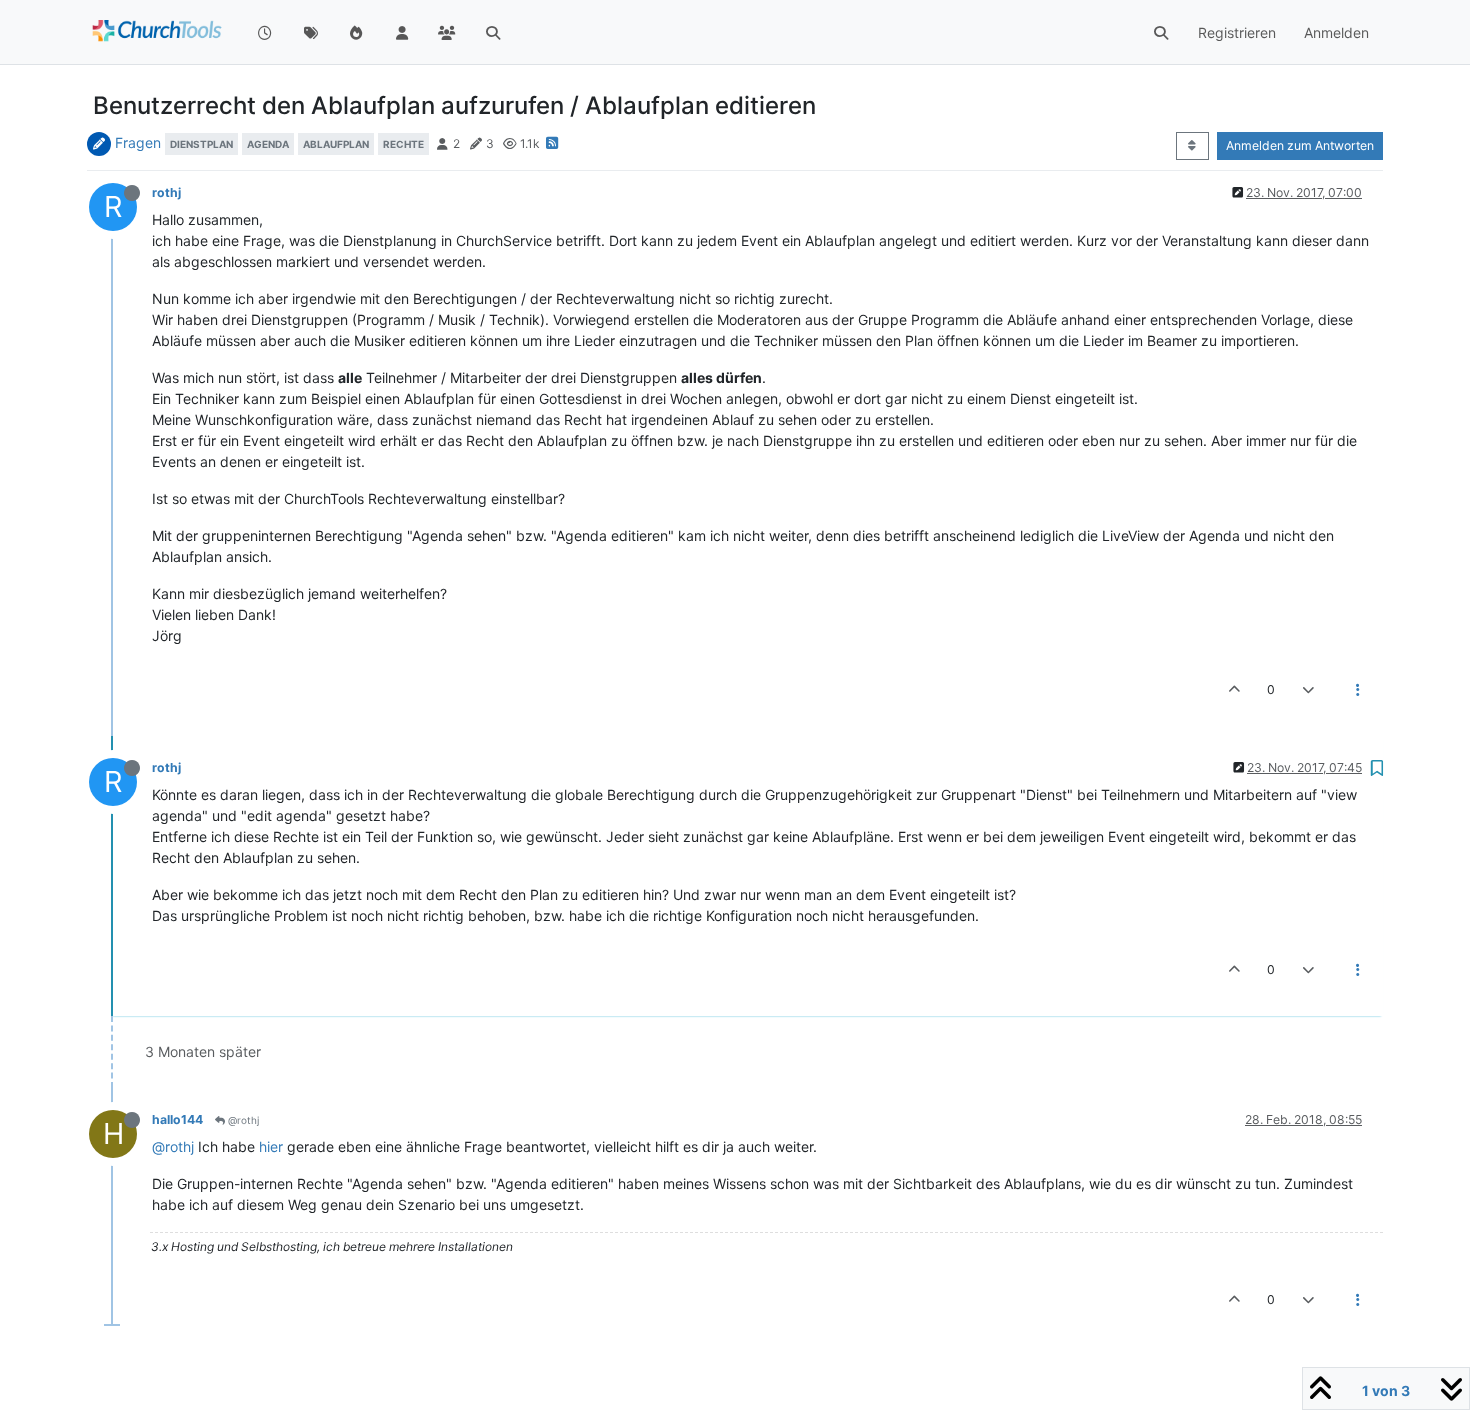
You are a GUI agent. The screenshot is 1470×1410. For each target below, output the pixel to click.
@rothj (242, 1120)
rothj (166, 192)
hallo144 (177, 1119)
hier (271, 1146)
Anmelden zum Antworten (1300, 145)
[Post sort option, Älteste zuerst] (1192, 146)
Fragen (138, 142)
